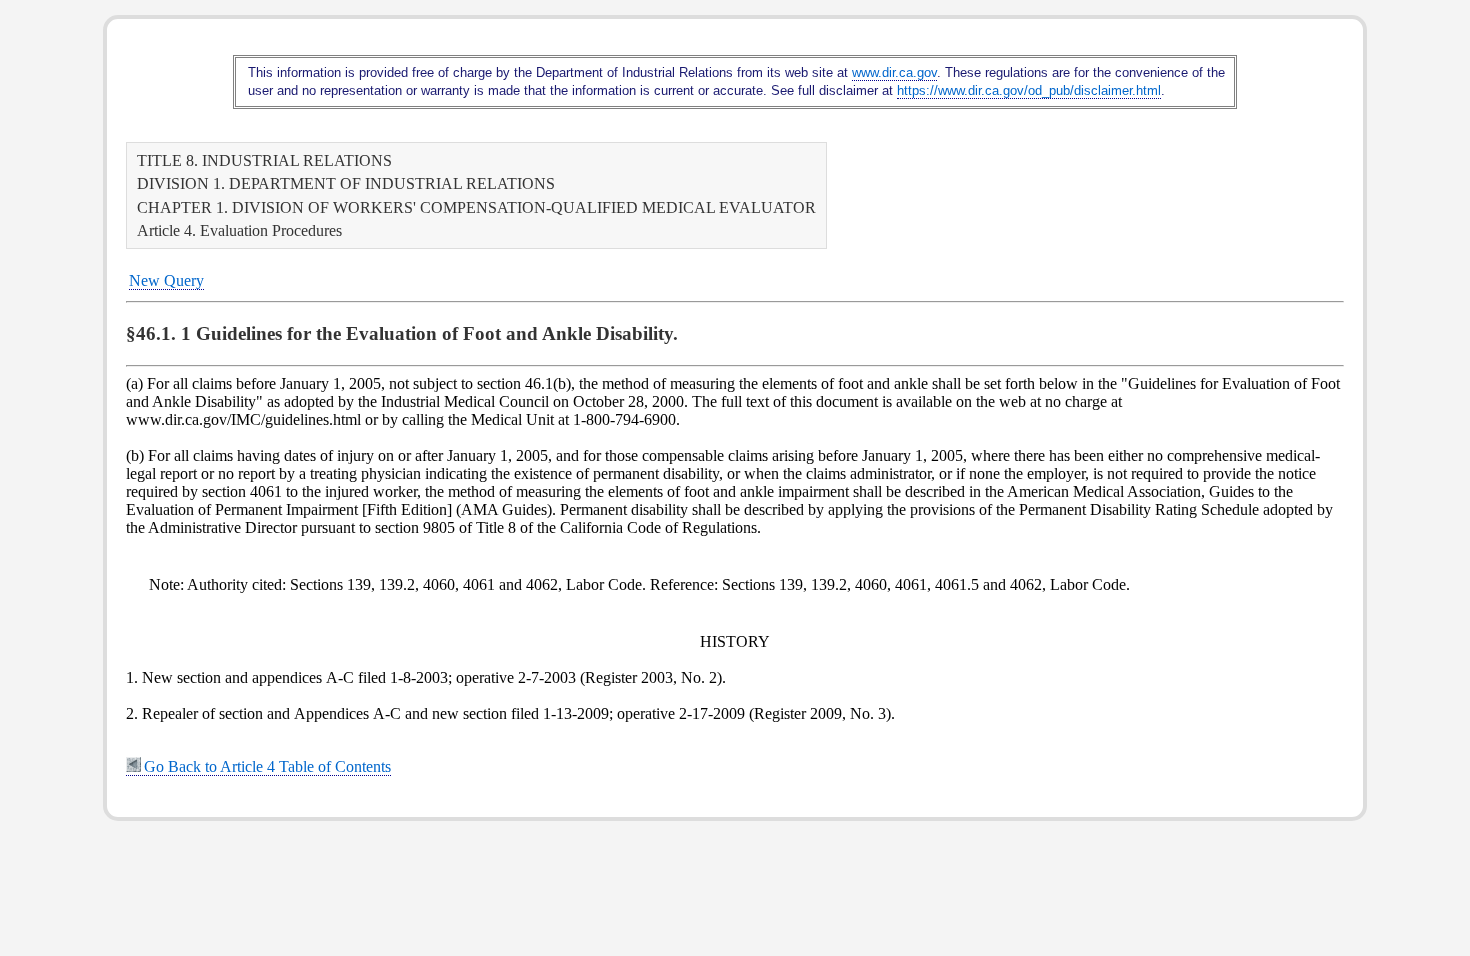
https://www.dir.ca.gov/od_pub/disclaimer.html (1029, 90)
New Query (166, 280)
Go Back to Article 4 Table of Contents (267, 766)
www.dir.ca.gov (894, 72)
